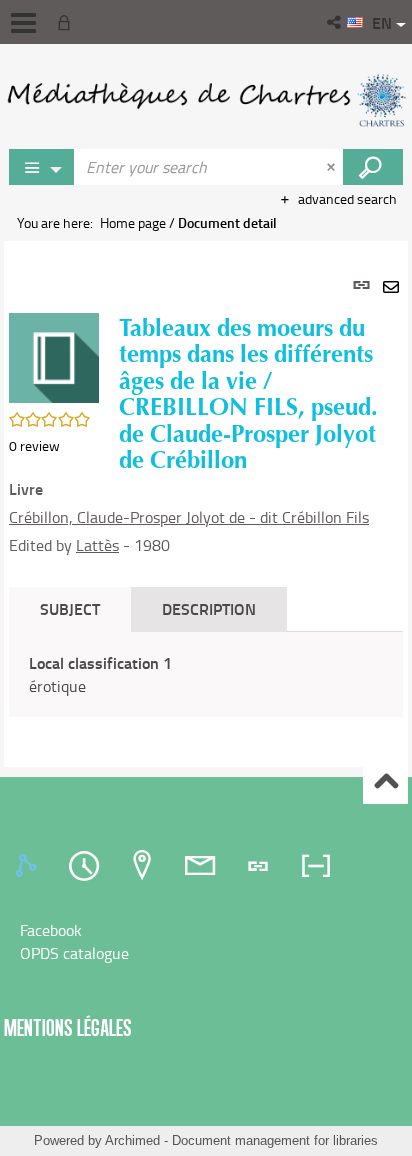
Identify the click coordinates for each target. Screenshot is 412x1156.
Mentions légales (68, 1027)
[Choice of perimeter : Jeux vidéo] (42, 167)
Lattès (97, 545)
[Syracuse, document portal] (206, 100)
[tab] (29, 866)
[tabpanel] (206, 504)
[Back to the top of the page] (385, 782)
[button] (335, 22)
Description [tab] (209, 608)
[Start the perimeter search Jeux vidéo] (373, 167)
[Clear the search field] (333, 167)
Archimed (132, 1140)
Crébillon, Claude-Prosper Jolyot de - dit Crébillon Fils (189, 517)
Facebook (51, 930)
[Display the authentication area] (68, 22)
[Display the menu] (23, 23)
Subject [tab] (70, 608)
